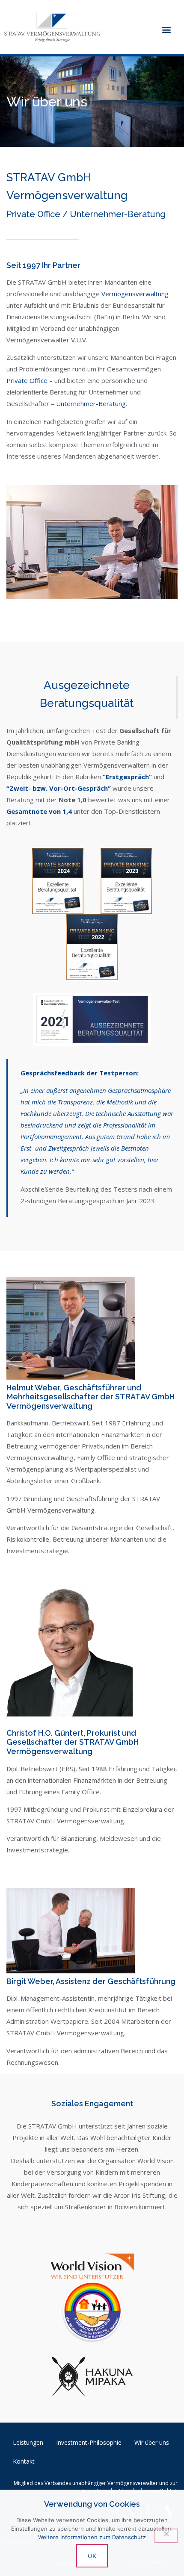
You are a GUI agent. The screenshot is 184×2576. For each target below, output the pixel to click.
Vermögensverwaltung (135, 294)
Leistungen (28, 2442)
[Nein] (166, 2536)
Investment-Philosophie (89, 2442)
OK (92, 2556)
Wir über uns (152, 2442)
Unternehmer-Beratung (91, 403)
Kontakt (24, 2461)
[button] (166, 29)
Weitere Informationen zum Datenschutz (92, 2537)
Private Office (27, 380)
